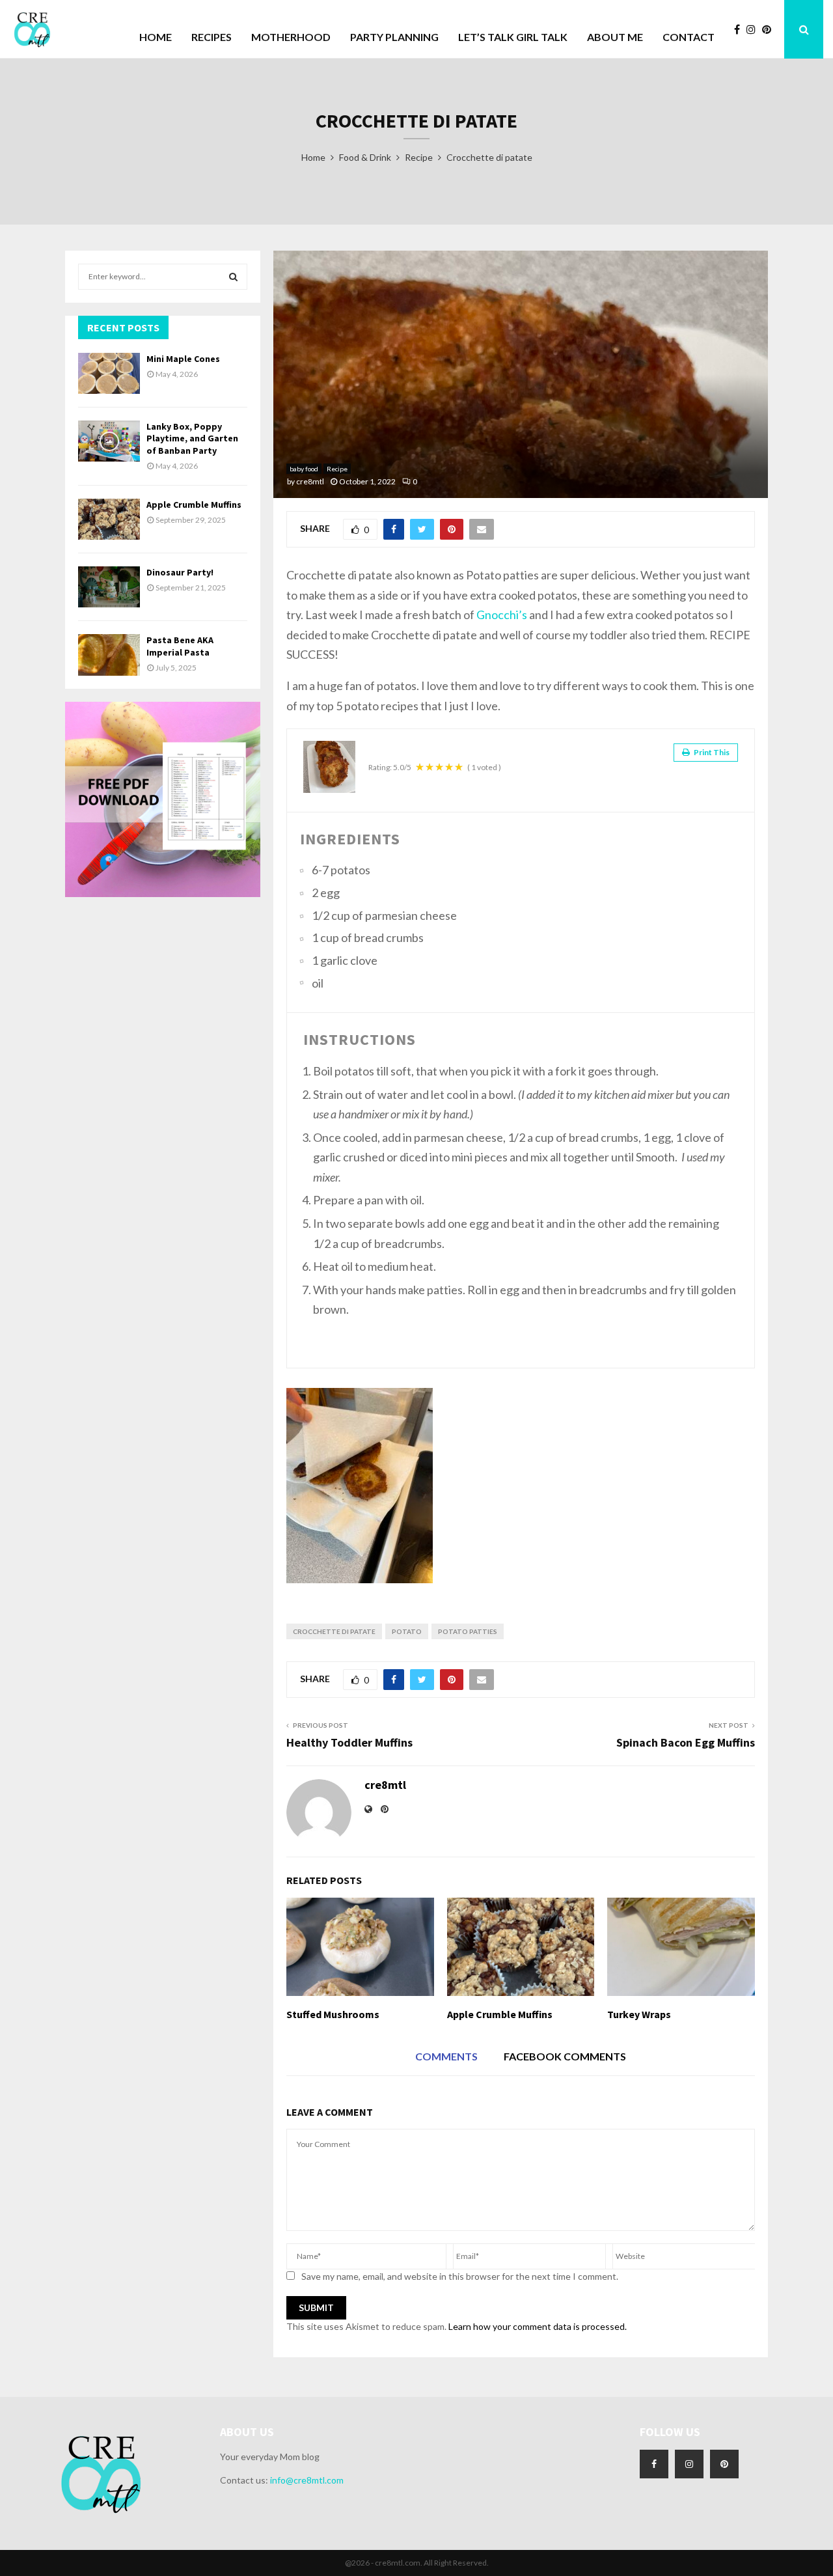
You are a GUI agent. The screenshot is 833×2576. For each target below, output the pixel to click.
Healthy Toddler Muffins (349, 1742)
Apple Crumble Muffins (500, 2014)
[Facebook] (740, 29)
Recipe (337, 469)
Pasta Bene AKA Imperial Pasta (180, 646)
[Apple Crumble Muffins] (109, 519)
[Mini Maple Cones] (109, 373)
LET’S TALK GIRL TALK (513, 37)
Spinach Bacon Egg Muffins (686, 1742)
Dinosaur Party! (180, 572)
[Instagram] (754, 29)
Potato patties (468, 1631)
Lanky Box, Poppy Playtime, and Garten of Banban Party (192, 438)
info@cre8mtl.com (307, 2480)
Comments (446, 2056)
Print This (711, 752)
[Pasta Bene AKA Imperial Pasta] (109, 655)
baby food (304, 469)
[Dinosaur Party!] (109, 587)
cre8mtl (310, 481)
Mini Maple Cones (183, 359)
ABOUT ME (615, 37)
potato (407, 1631)
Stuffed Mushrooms (333, 2014)
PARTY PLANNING (394, 37)
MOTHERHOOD (291, 37)
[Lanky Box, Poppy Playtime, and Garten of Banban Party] (109, 441)
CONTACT (689, 37)
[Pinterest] (770, 29)
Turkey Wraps (639, 2014)
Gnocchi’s (503, 615)
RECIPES (212, 37)
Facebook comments (565, 2056)
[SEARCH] (233, 277)
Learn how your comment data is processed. (538, 2326)
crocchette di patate (334, 1631)
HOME (156, 37)
